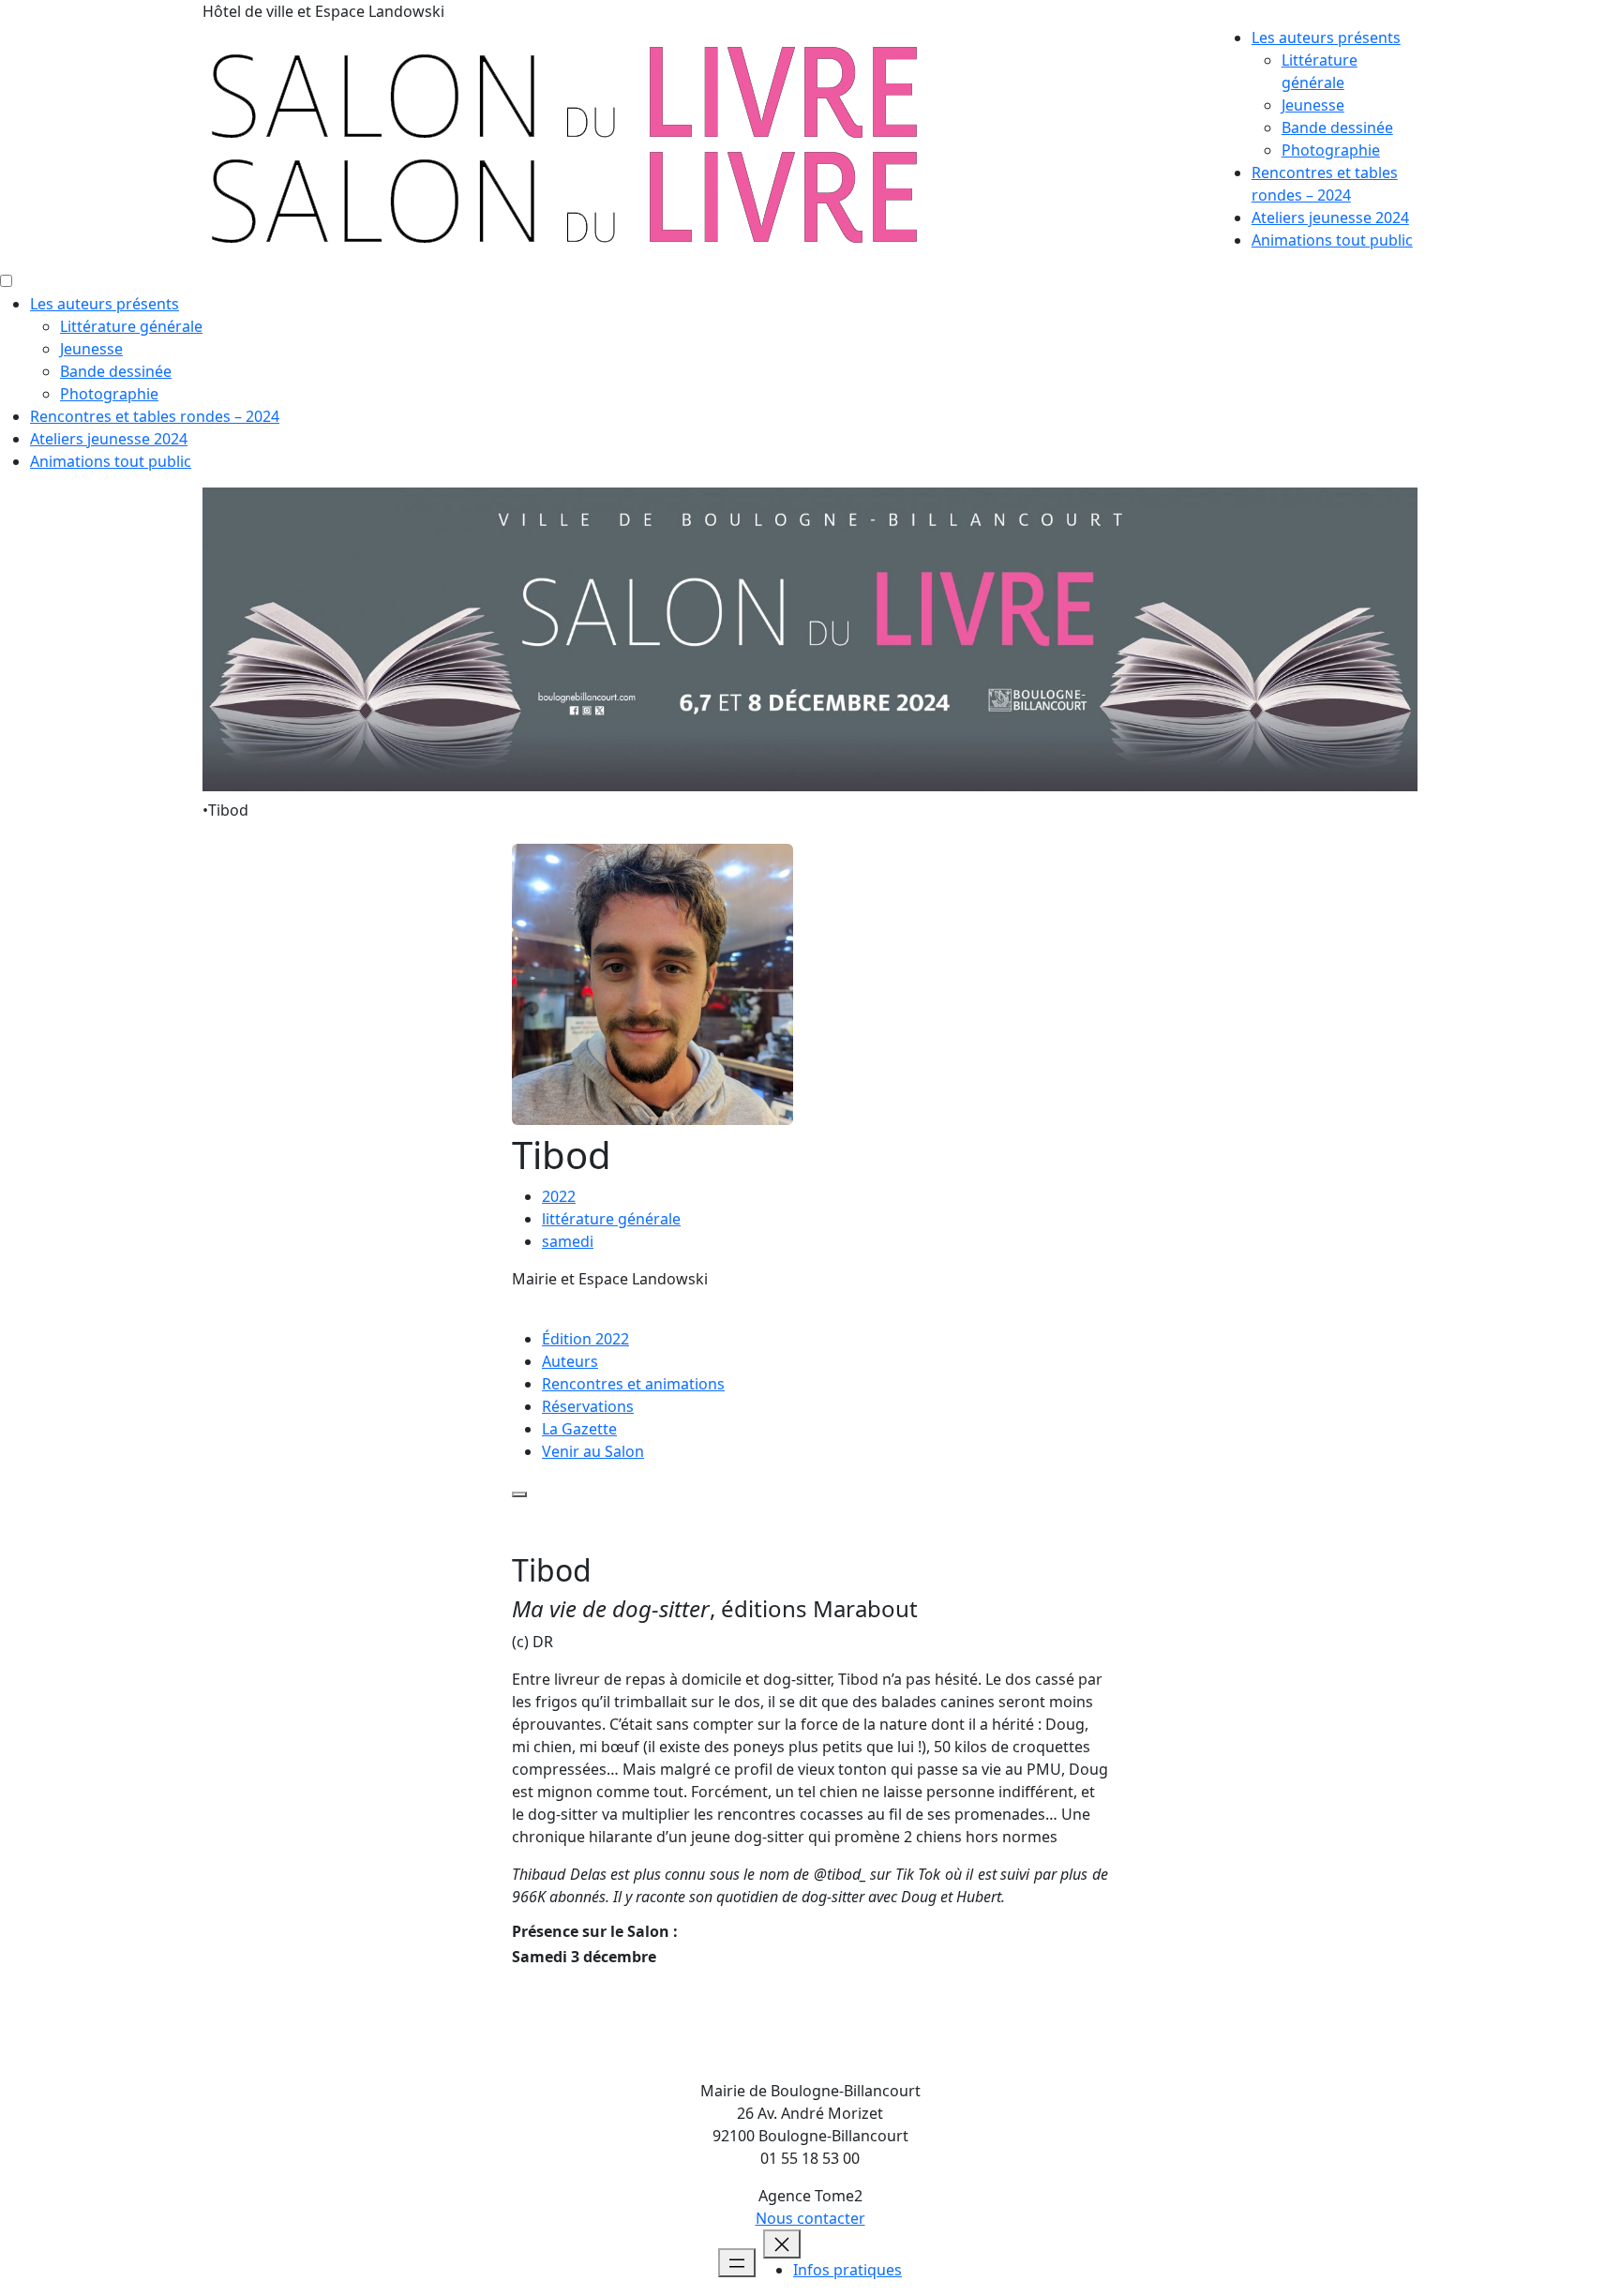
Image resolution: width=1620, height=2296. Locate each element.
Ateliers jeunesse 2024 (1330, 218)
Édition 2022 (585, 1339)
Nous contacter (810, 2218)
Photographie (1331, 150)
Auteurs (570, 1361)
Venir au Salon (593, 1451)
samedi (568, 1241)
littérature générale (611, 1219)
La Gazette (579, 1429)
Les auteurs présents (1326, 38)
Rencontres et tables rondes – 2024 (155, 416)
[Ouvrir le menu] (737, 2263)
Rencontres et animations (633, 1384)
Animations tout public (1332, 240)
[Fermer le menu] (782, 2244)
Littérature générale (131, 326)
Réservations (588, 1406)
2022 (559, 1196)
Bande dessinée (1337, 128)
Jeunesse (1313, 105)
